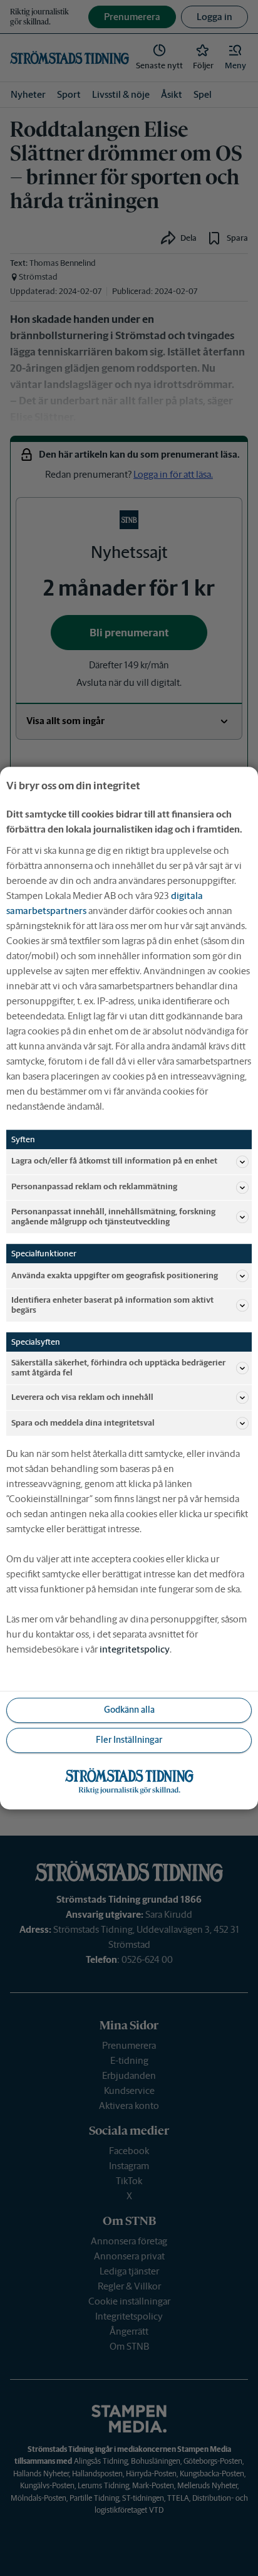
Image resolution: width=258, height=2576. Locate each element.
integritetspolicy (135, 1649)
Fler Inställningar (129, 1740)
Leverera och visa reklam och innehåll (82, 1397)
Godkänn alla (129, 1710)
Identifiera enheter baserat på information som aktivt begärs (112, 1305)
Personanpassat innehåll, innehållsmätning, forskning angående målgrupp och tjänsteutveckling (113, 1217)
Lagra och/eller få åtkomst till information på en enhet (114, 1161)
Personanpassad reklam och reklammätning (94, 1187)
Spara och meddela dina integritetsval (83, 1423)
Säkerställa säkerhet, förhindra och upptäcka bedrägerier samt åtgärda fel (118, 1368)
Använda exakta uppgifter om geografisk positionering (115, 1275)
